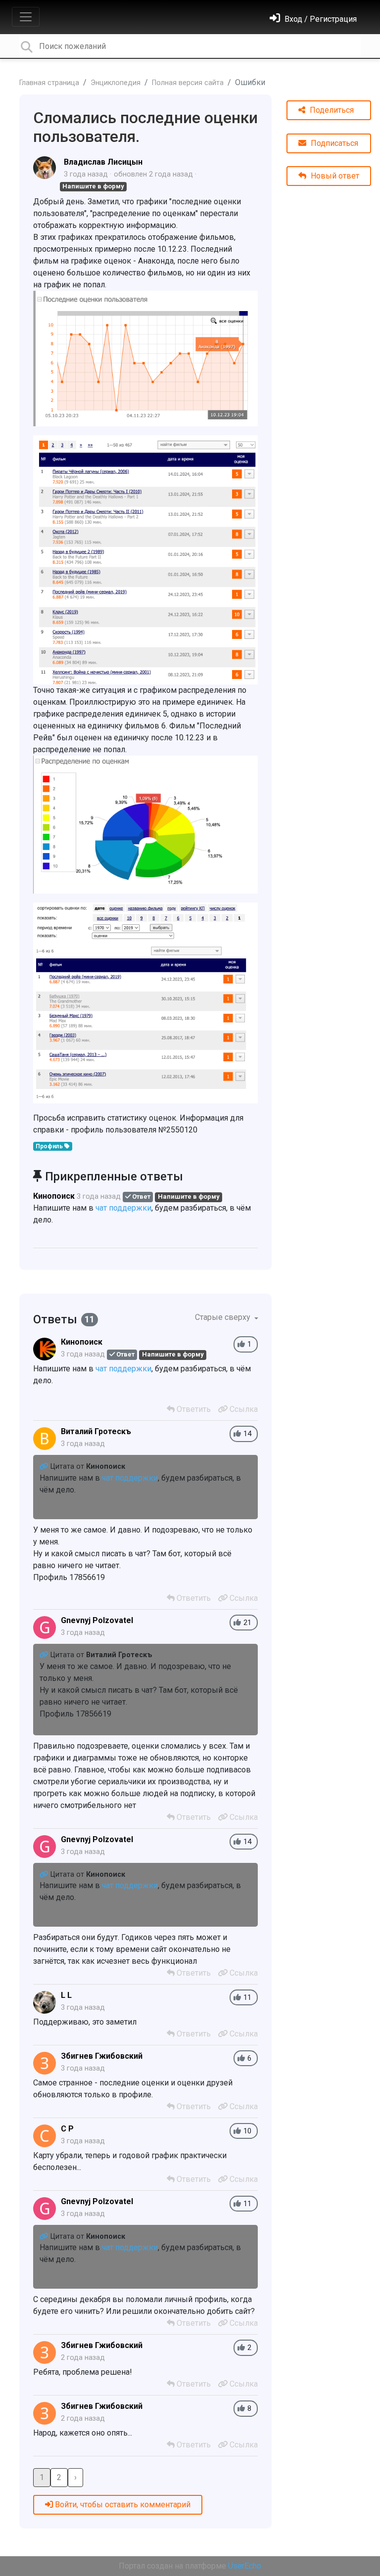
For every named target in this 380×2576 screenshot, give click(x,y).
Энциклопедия (116, 83)
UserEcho (245, 2566)
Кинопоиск (54, 1196)
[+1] (241, 1344)
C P (67, 2129)
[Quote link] (45, 1467)
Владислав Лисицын (103, 162)
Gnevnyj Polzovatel (97, 1620)
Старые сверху (224, 1317)
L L (66, 1995)
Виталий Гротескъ (96, 1431)
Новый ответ (334, 176)
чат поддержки (123, 1208)
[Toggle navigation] (26, 17)
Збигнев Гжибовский (102, 2056)
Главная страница (49, 83)
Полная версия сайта (188, 83)
